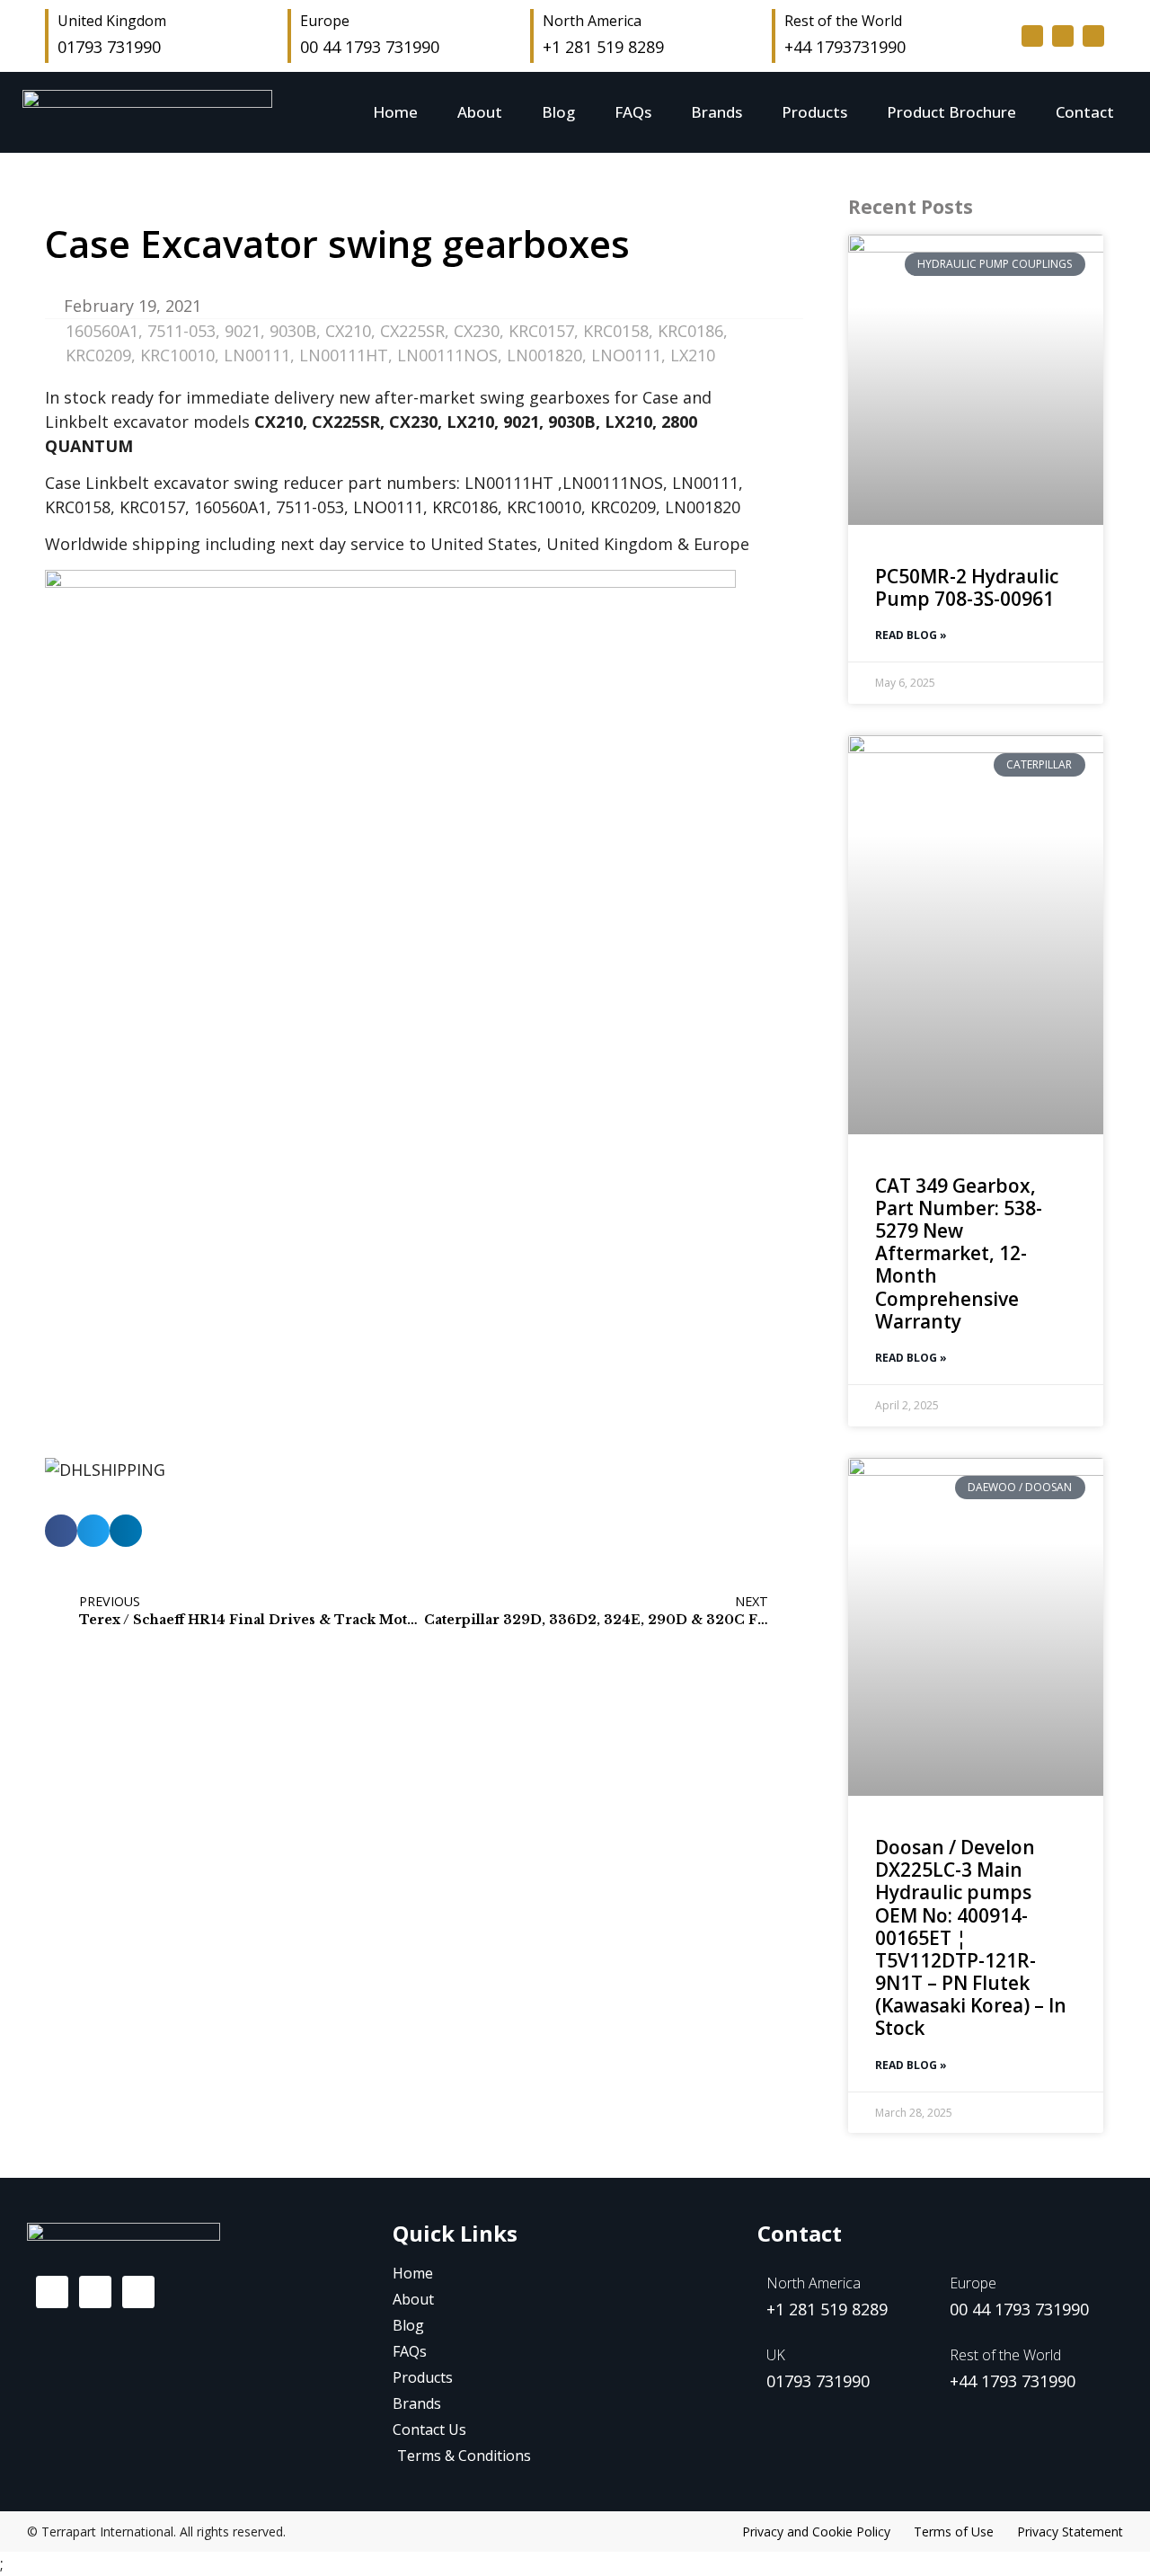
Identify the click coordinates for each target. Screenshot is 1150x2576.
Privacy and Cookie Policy (816, 2532)
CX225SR (412, 331)
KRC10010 (177, 355)
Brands (717, 112)
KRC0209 (98, 355)
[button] (61, 1531)
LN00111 (257, 355)
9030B (293, 331)
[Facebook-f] (1032, 36)
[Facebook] (52, 2292)
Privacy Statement (1070, 2532)
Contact (1085, 112)
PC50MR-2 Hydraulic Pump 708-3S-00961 (967, 587)
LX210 (693, 355)
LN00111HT (344, 355)
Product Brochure (951, 112)
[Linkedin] (1093, 36)
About (480, 112)
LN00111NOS (447, 355)
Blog (558, 112)
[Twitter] (1063, 36)
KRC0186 (690, 331)
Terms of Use (954, 2532)
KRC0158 (616, 331)
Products (814, 112)
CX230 (477, 331)
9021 (243, 331)
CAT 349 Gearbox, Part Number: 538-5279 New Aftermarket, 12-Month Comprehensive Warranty (959, 1253)
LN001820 (544, 355)
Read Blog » (911, 635)
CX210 (348, 331)
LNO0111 (626, 355)
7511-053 (181, 331)
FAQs (633, 112)
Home (395, 112)
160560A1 (102, 331)
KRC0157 (541, 331)
